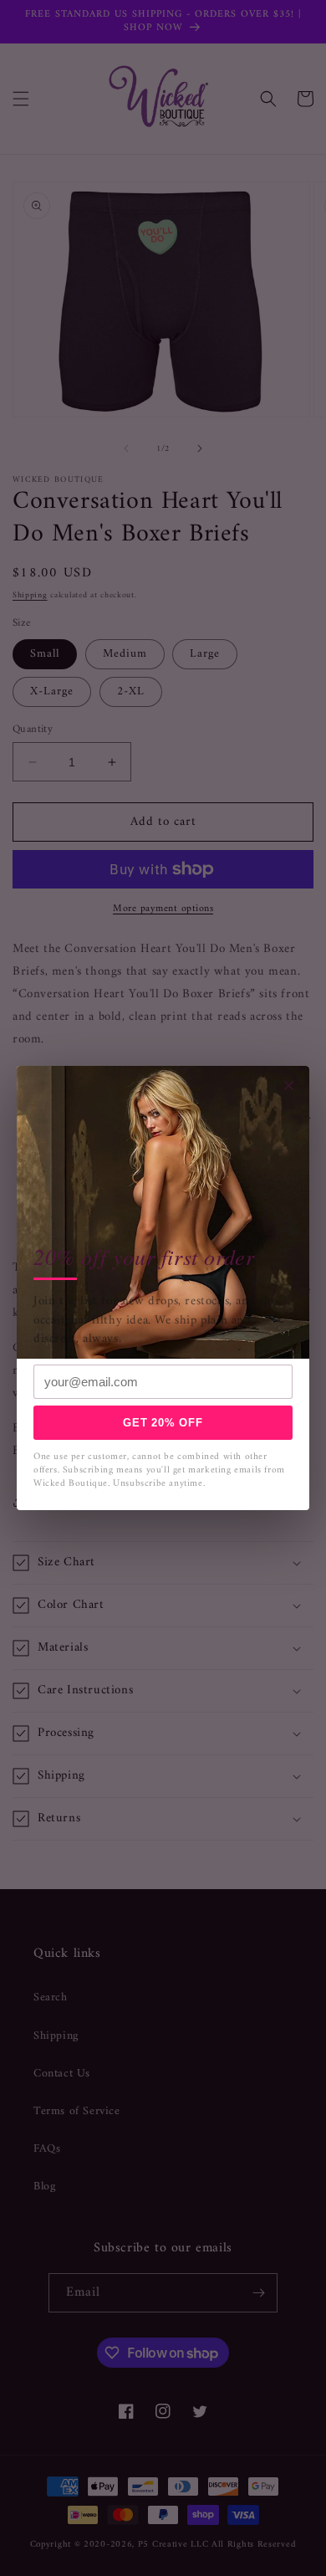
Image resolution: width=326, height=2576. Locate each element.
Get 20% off (163, 1423)
